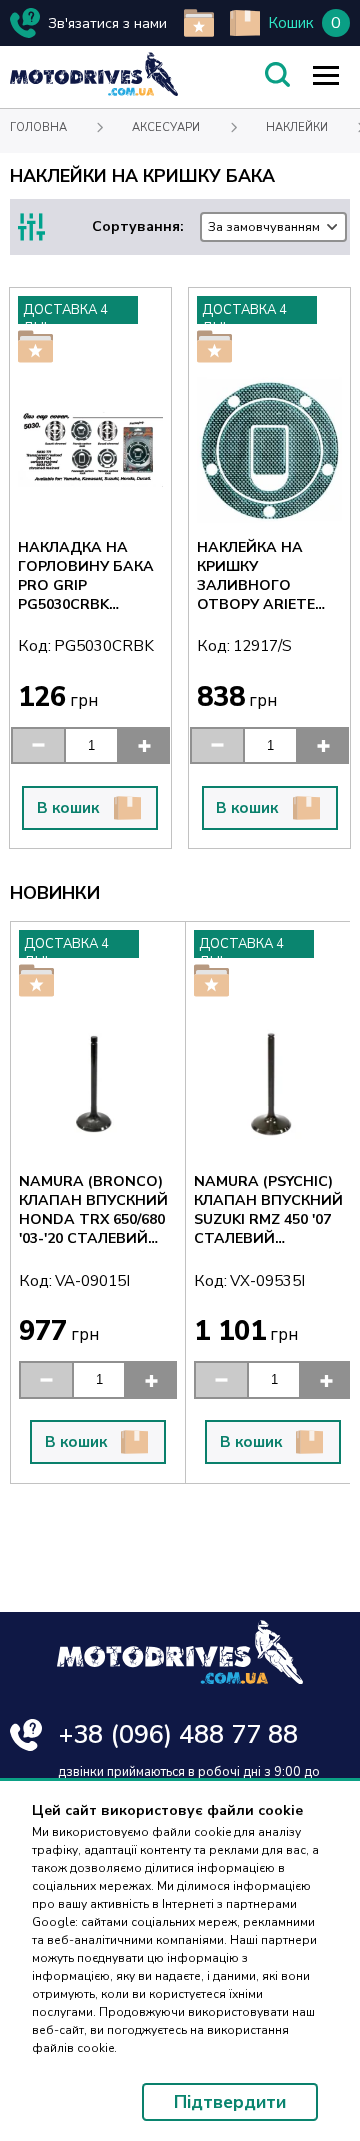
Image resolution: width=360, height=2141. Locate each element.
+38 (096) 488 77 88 (178, 1734)
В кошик (68, 808)
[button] (37, 746)
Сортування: (206, 226)
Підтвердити (230, 2102)
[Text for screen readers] (94, 91)
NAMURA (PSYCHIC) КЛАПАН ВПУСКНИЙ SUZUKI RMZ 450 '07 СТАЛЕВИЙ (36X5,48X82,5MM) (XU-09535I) (172, 1210)
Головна (38, 127)
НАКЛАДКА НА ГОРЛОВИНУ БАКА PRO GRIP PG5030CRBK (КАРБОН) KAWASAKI (86, 576)
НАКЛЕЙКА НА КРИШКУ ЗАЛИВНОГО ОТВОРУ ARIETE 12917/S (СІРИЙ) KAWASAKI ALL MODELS (256, 576)
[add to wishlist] (199, 23)
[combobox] (273, 227)
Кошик (291, 23)
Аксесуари (166, 127)
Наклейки (297, 127)
